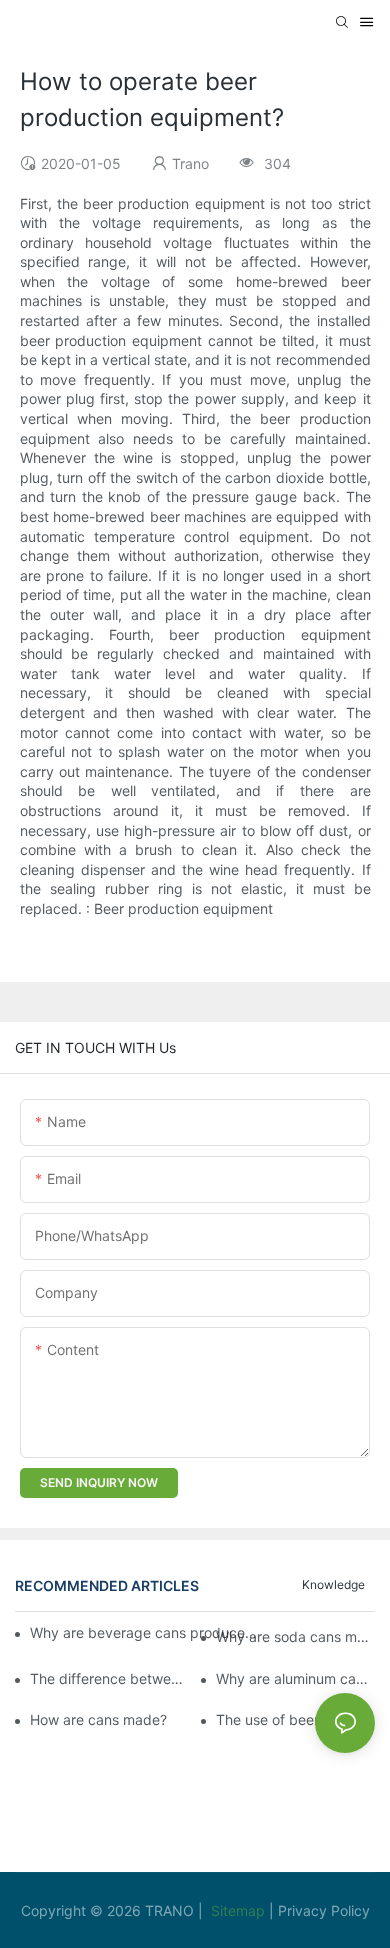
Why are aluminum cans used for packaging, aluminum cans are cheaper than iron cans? (295, 1678)
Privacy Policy (324, 1910)
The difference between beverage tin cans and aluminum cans (109, 1678)
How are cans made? (98, 1719)
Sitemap (240, 1910)
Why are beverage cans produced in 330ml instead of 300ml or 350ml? (144, 1632)
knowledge (333, 1584)
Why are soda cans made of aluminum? (295, 1636)
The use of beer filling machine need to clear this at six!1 (295, 1719)
